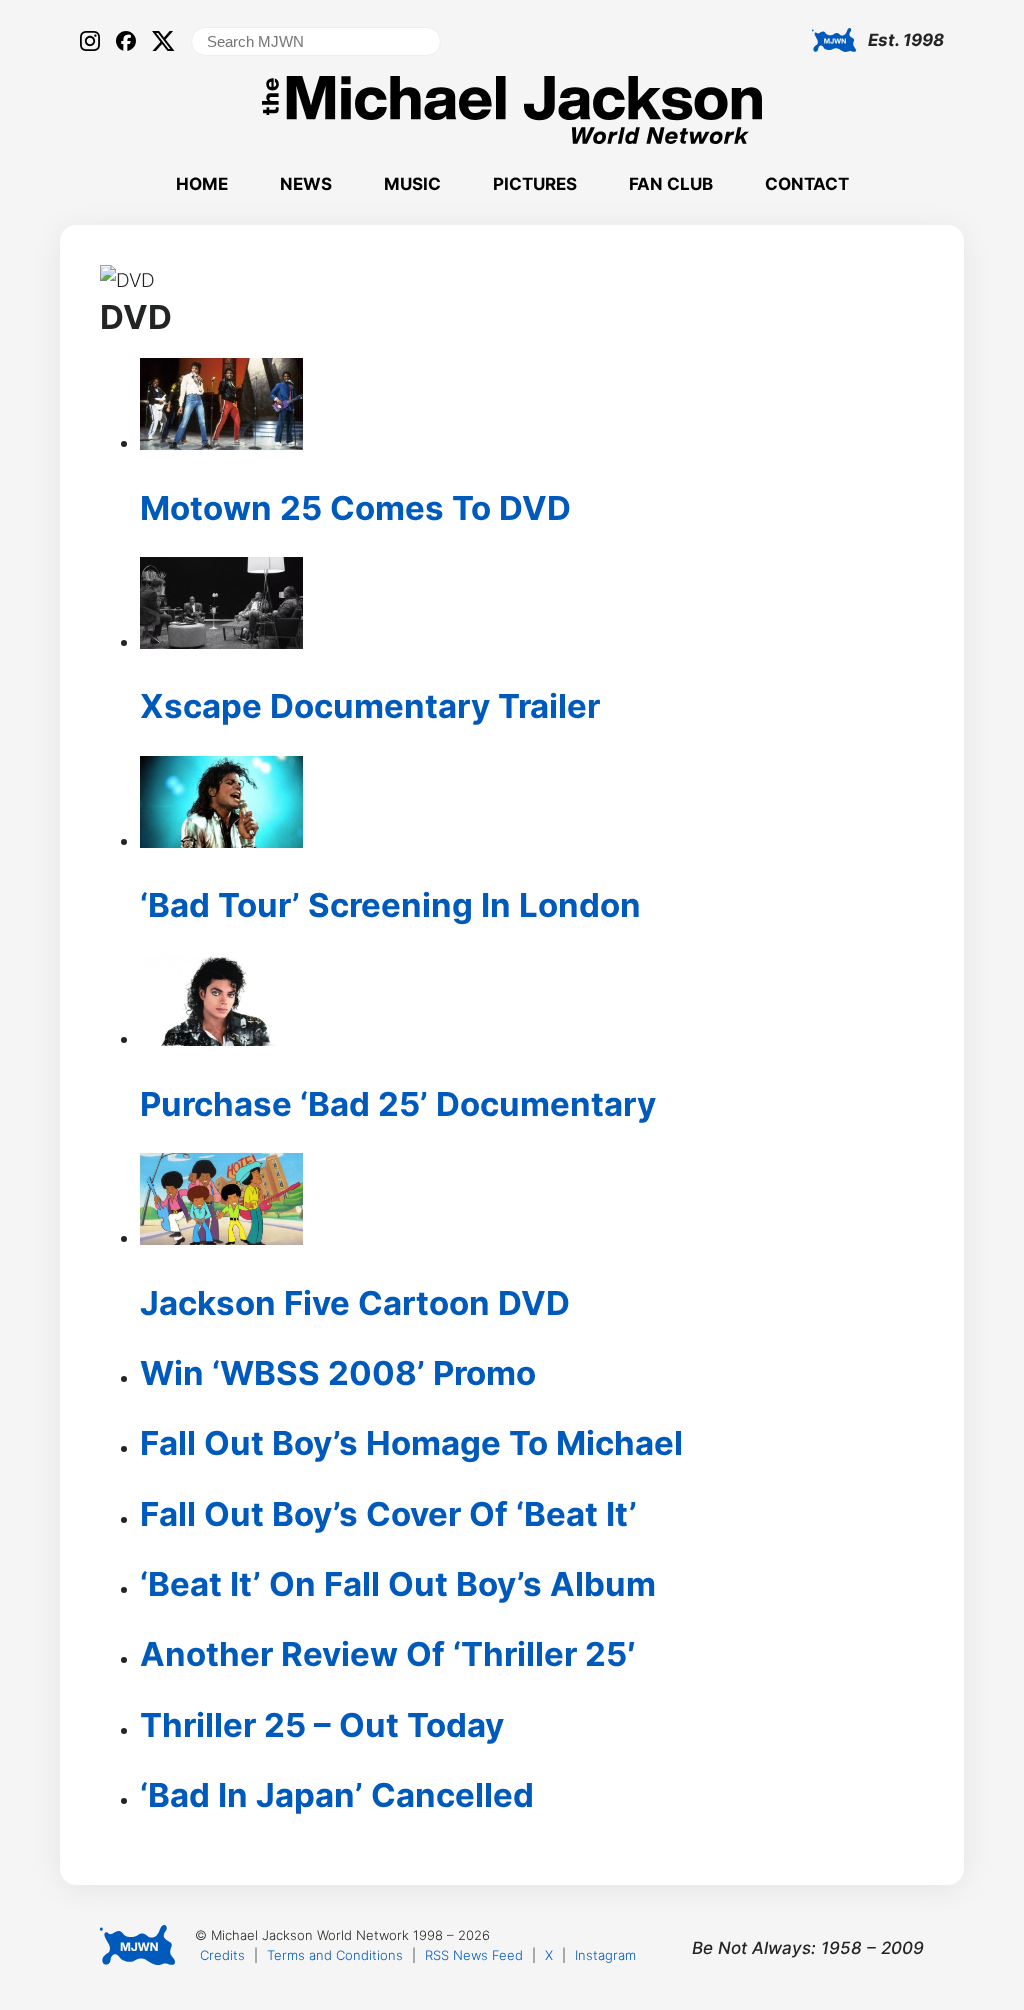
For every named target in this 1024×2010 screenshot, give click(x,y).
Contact (807, 184)
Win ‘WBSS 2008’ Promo (338, 1373)
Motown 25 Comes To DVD (355, 508)
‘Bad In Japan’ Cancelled (337, 1795)
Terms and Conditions (335, 1955)
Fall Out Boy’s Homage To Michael (411, 1443)
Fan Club (671, 184)
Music (412, 184)
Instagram (605, 1955)
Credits (222, 1955)
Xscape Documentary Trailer (370, 706)
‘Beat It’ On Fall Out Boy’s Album (398, 1584)
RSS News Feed (474, 1955)
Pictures (535, 184)
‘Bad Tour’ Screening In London (390, 905)
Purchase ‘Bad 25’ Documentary (398, 1104)
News (306, 184)
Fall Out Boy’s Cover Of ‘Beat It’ (388, 1514)
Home (202, 184)
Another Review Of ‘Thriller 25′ (388, 1654)
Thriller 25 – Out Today (322, 1725)
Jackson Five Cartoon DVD (355, 1303)
